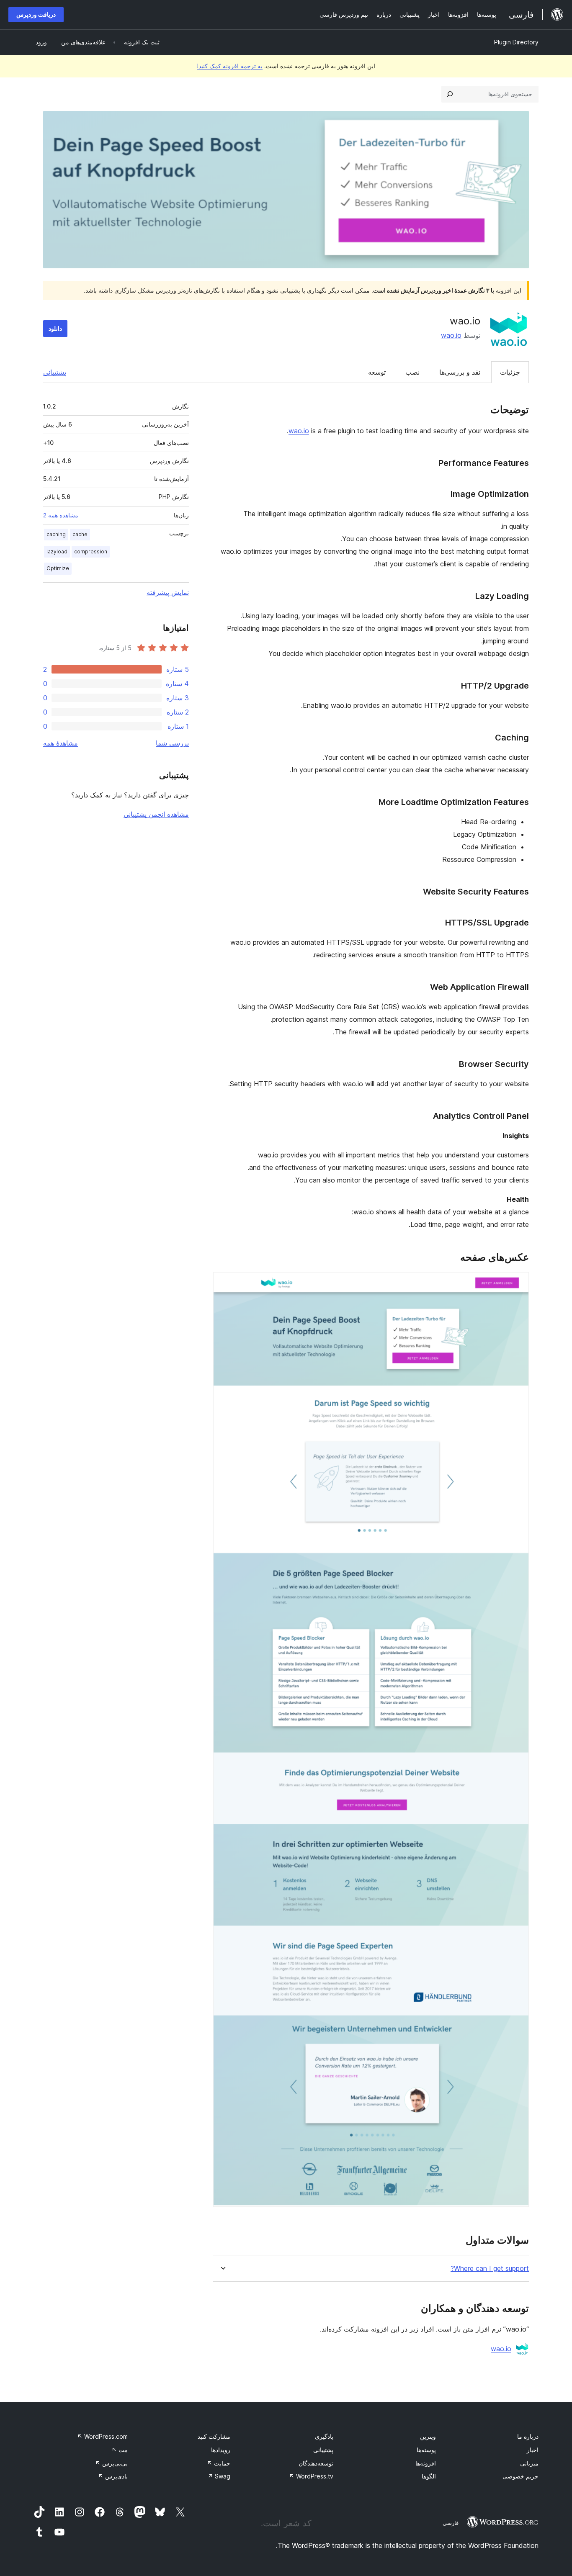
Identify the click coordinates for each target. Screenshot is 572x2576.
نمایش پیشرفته (168, 592)
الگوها (429, 2476)
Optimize (58, 568)
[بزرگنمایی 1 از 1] (518, 1283)
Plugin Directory (516, 42)
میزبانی (529, 2463)
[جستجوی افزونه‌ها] (450, 94)
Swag (219, 2476)
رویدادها (221, 2450)
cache (80, 534)
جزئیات (510, 372)
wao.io (451, 335)
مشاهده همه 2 (61, 515)
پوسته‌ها (426, 2450)
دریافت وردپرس (36, 14)
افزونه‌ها (426, 2463)
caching (56, 534)
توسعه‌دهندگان (316, 2463)
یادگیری (324, 2436)
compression (91, 551)
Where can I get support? (490, 2269)
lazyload (57, 551)
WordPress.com (102, 2436)
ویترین (428, 2436)
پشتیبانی (55, 372)
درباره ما (528, 2436)
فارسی (451, 2523)
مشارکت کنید (214, 2436)
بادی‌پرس (113, 2476)
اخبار (533, 2450)
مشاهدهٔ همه (61, 743)
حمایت (219, 2463)
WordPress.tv (311, 2476)
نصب (412, 372)
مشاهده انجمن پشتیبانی (156, 814)
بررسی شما (172, 743)
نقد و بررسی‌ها (460, 372)
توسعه (377, 372)
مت (120, 2450)
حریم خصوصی (520, 2476)
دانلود (55, 328)
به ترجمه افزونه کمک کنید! (230, 66)
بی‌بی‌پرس (111, 2463)
